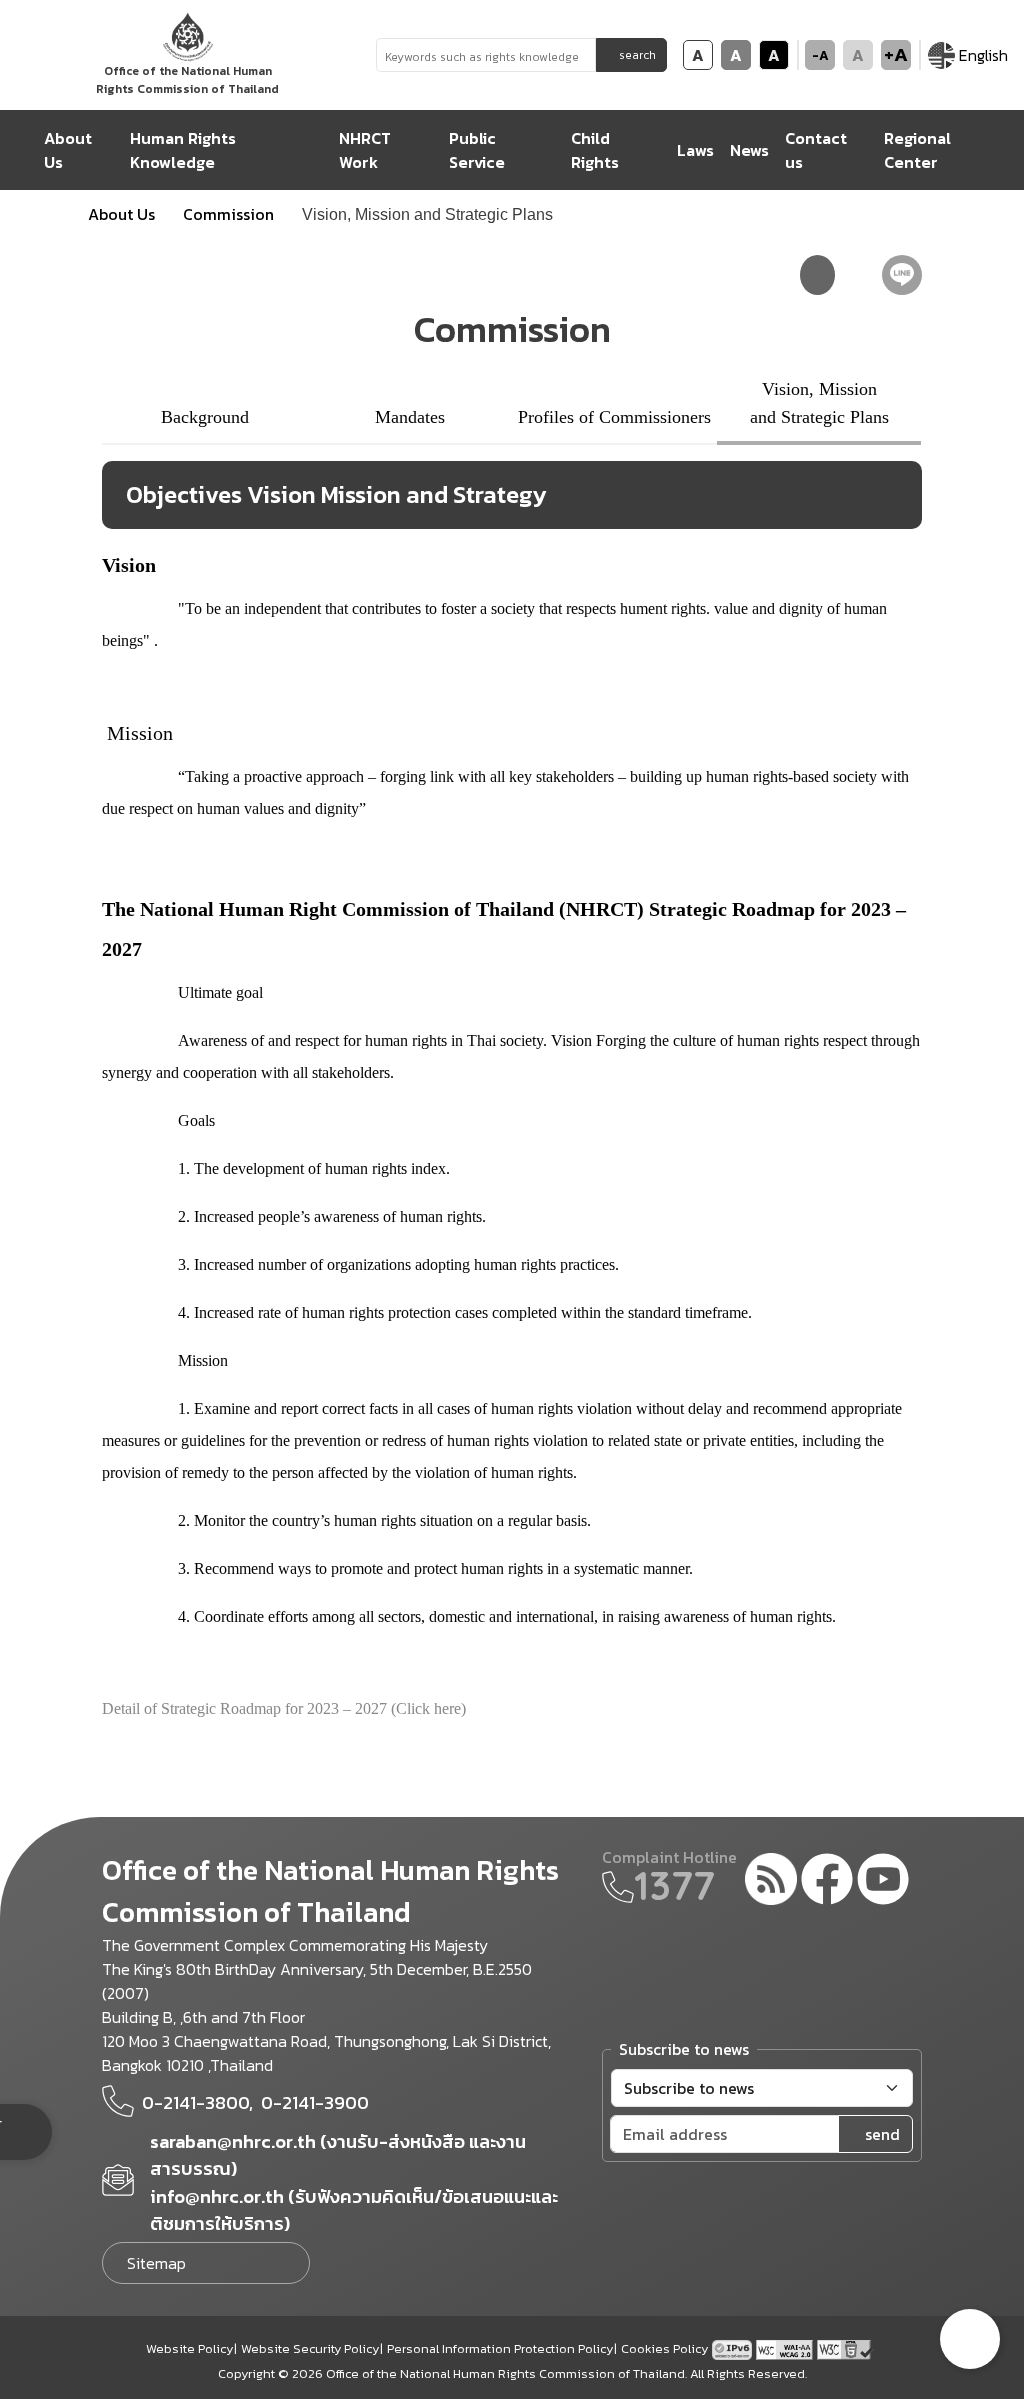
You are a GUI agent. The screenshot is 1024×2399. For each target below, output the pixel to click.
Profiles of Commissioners (614, 417)
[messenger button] (970, 2339)
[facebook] (827, 1882)
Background (205, 417)
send (882, 2134)
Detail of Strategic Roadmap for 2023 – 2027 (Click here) (284, 1708)
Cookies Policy (664, 2348)
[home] (22, 150)
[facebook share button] (858, 275)
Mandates (410, 417)
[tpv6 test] (734, 2348)
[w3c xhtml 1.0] (845, 2348)
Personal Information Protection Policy (500, 2348)
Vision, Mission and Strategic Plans (819, 403)
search (637, 55)
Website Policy (189, 2348)
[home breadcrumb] (54, 214)
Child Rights (595, 150)
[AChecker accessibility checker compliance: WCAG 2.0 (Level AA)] (786, 2348)
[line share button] (902, 275)
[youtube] (883, 1882)
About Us (121, 214)
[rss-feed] (771, 1882)
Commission (228, 214)
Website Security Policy (310, 2348)
